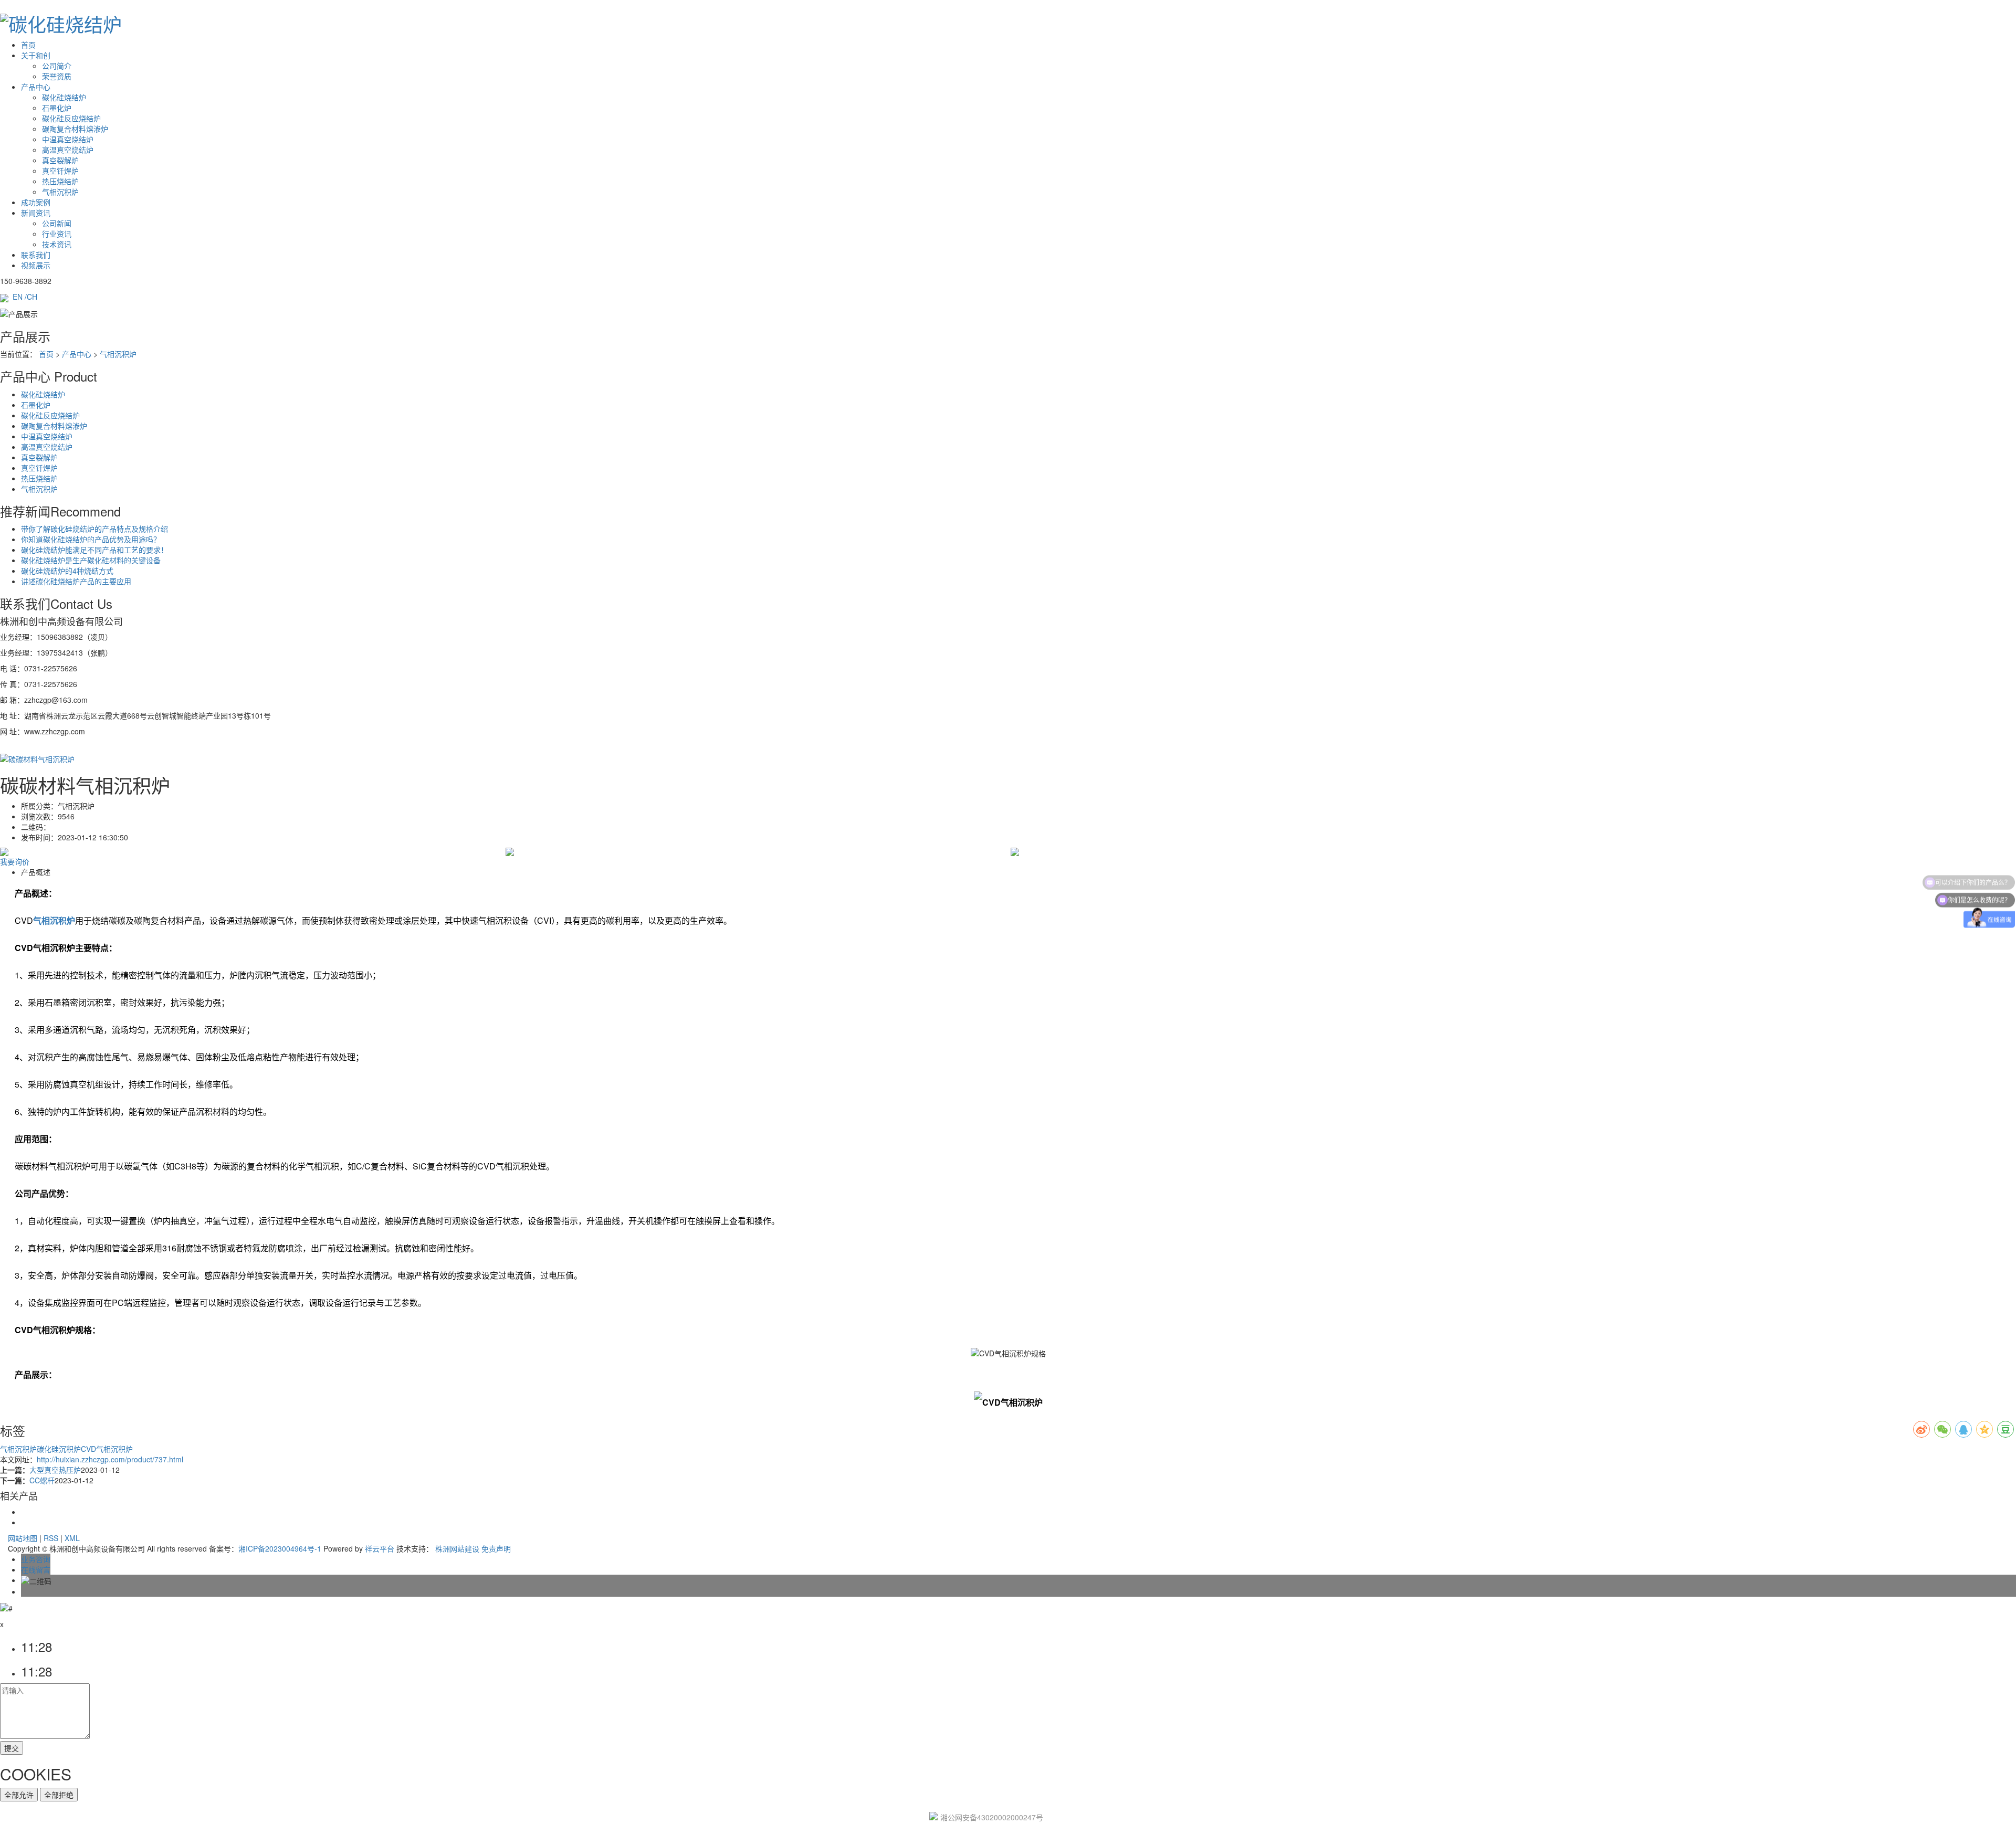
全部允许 (19, 1795)
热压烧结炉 (60, 181)
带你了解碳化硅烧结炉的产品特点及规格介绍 (94, 529)
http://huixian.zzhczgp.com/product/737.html (110, 1459)
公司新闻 (57, 223)
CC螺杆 (42, 1480)
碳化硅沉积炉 (59, 1449)
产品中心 (36, 87)
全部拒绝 (59, 1795)
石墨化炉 (57, 108)
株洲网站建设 (457, 1548)
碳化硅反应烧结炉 (71, 118)
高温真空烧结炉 (68, 150)
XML (72, 1538)
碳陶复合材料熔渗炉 (75, 129)
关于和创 (36, 55)
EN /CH (25, 297)
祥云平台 (380, 1548)
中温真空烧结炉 (68, 139)
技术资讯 (57, 244)
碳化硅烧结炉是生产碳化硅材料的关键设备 (91, 560)
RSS (51, 1538)
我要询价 (15, 861)
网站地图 (23, 1538)
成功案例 (36, 202)
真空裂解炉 (60, 160)
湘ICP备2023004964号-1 (280, 1548)
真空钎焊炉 (60, 171)
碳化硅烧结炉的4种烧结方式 (67, 571)
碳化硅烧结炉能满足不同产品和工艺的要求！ (94, 550)
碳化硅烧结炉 (64, 97)
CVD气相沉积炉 (107, 1449)
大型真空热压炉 (55, 1470)
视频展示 (36, 265)
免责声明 (496, 1548)
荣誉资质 (57, 76)
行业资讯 (57, 234)
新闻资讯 (36, 213)
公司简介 (57, 66)
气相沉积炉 (60, 192)
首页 (28, 45)
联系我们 (36, 255)
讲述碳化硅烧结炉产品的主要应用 (76, 581)
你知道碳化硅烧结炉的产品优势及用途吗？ (91, 539)
